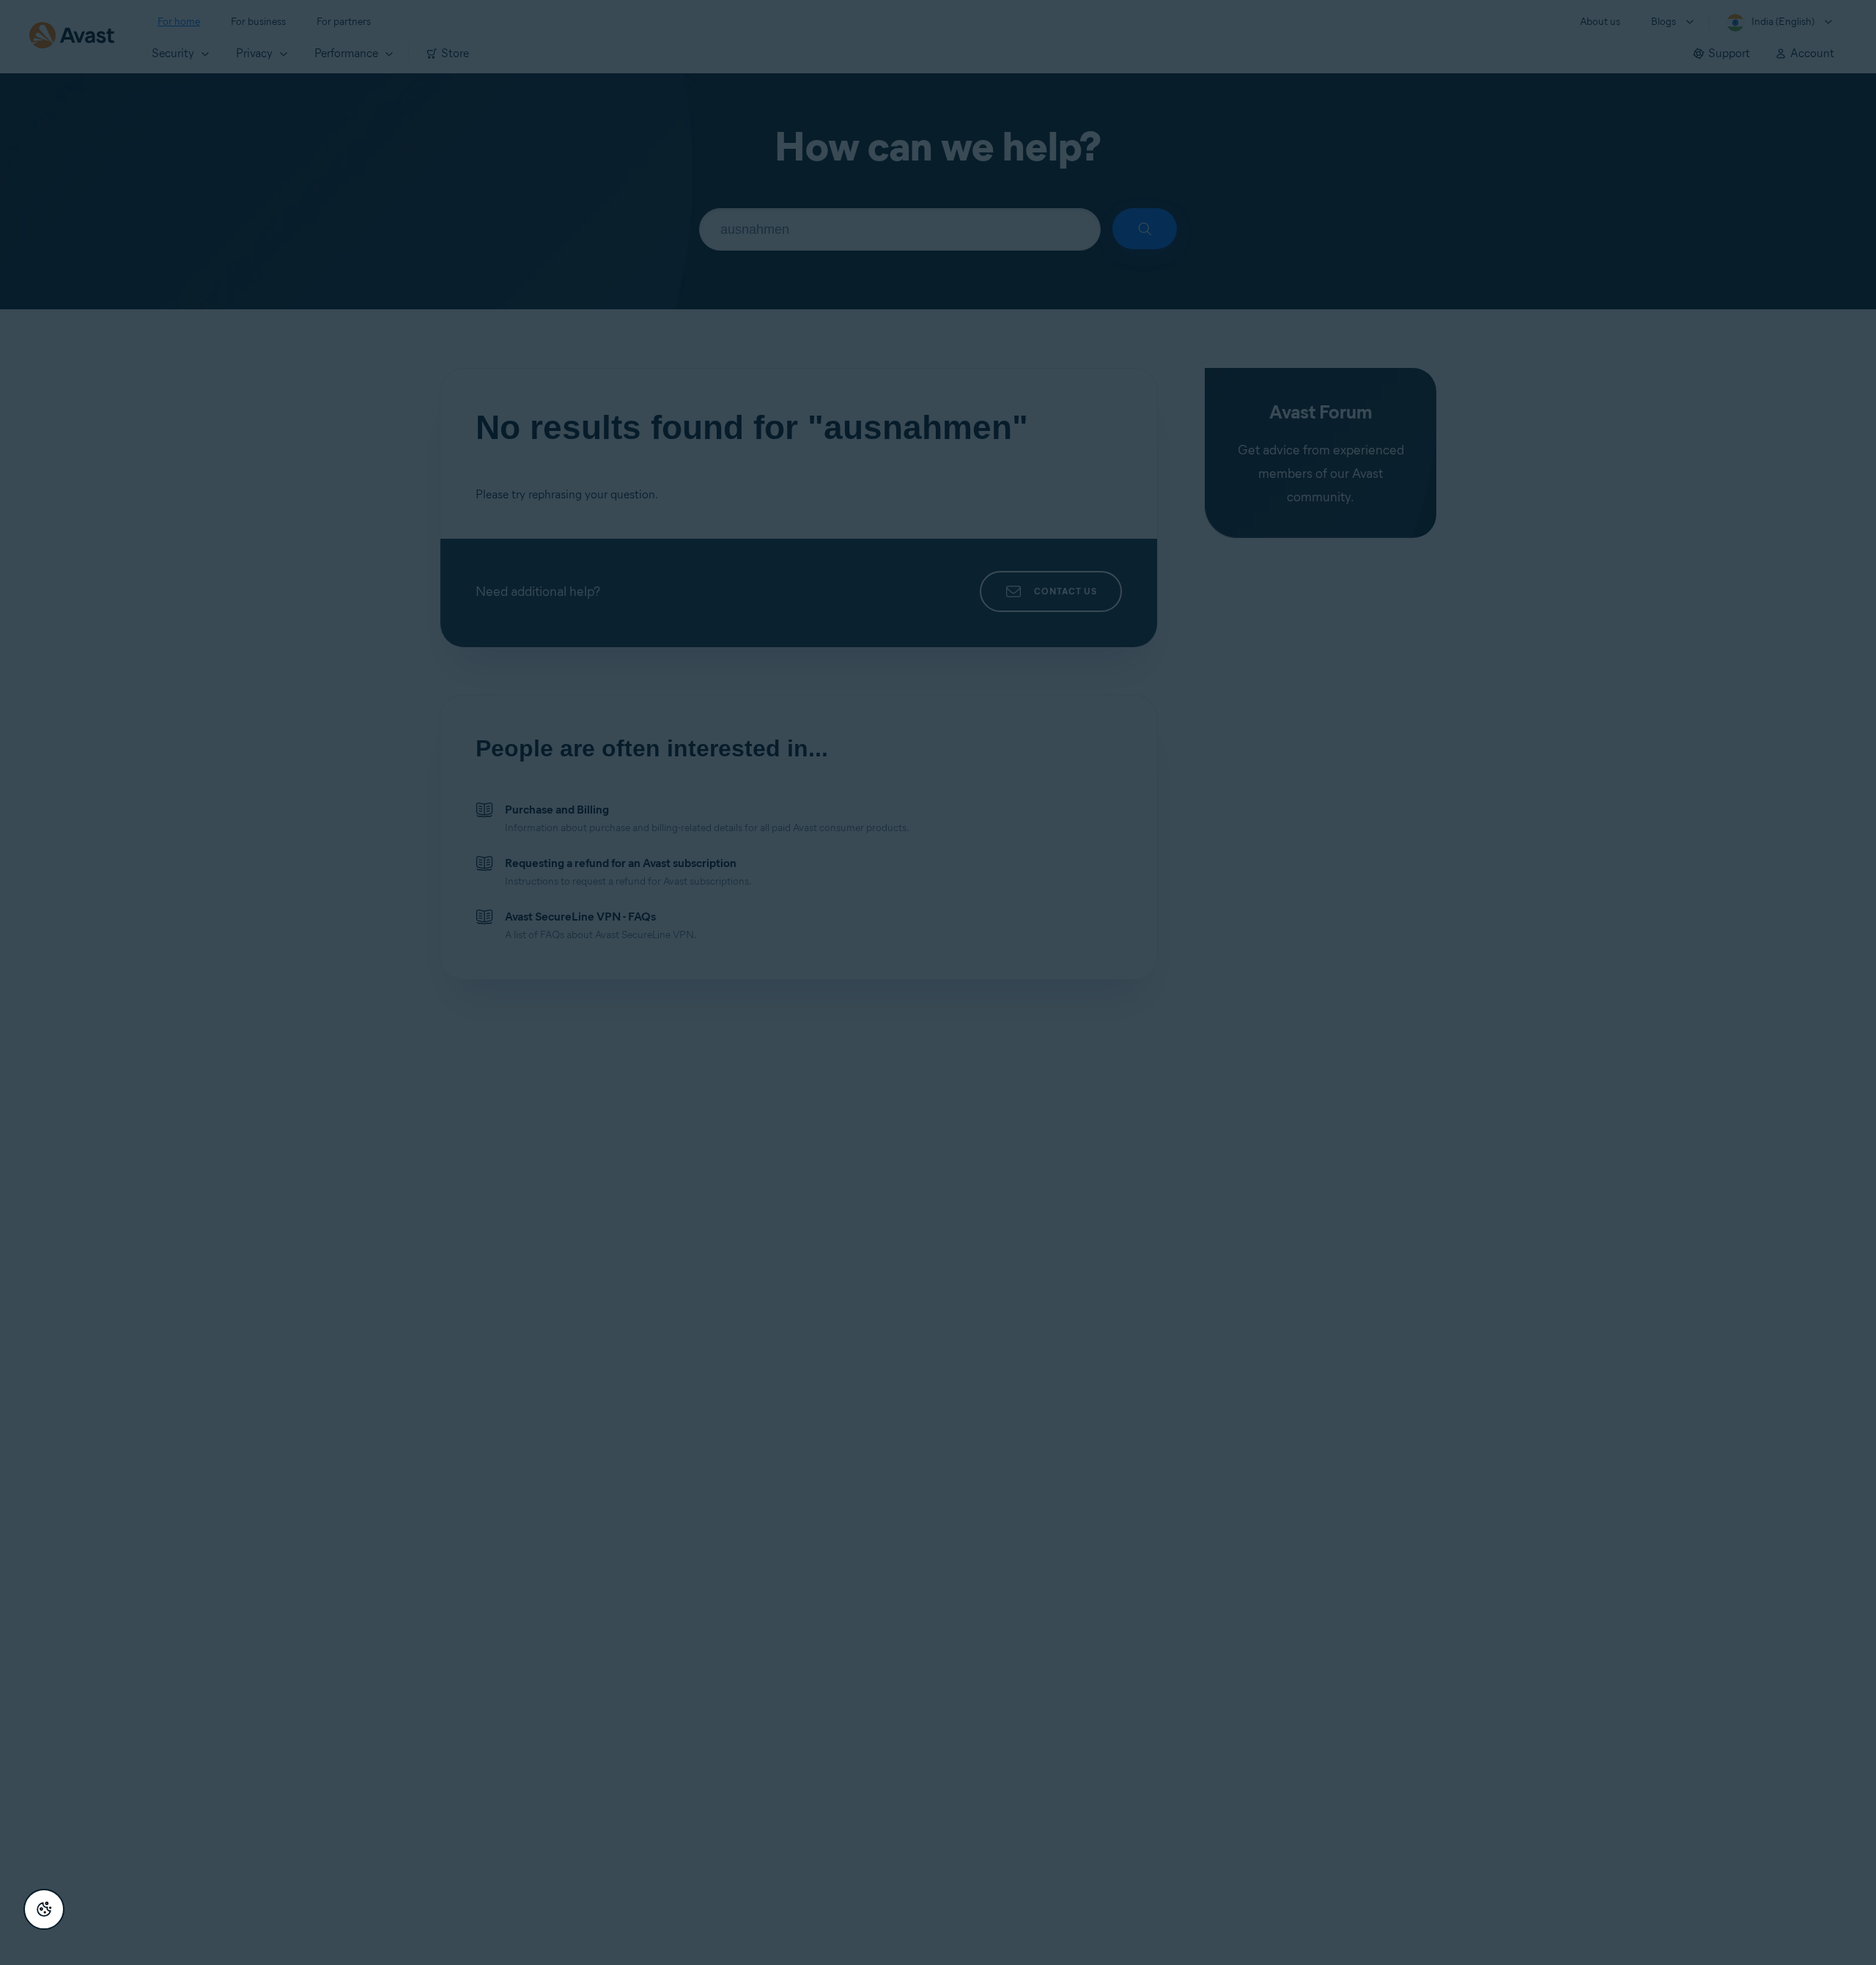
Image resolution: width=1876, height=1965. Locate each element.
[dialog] (938, 982)
